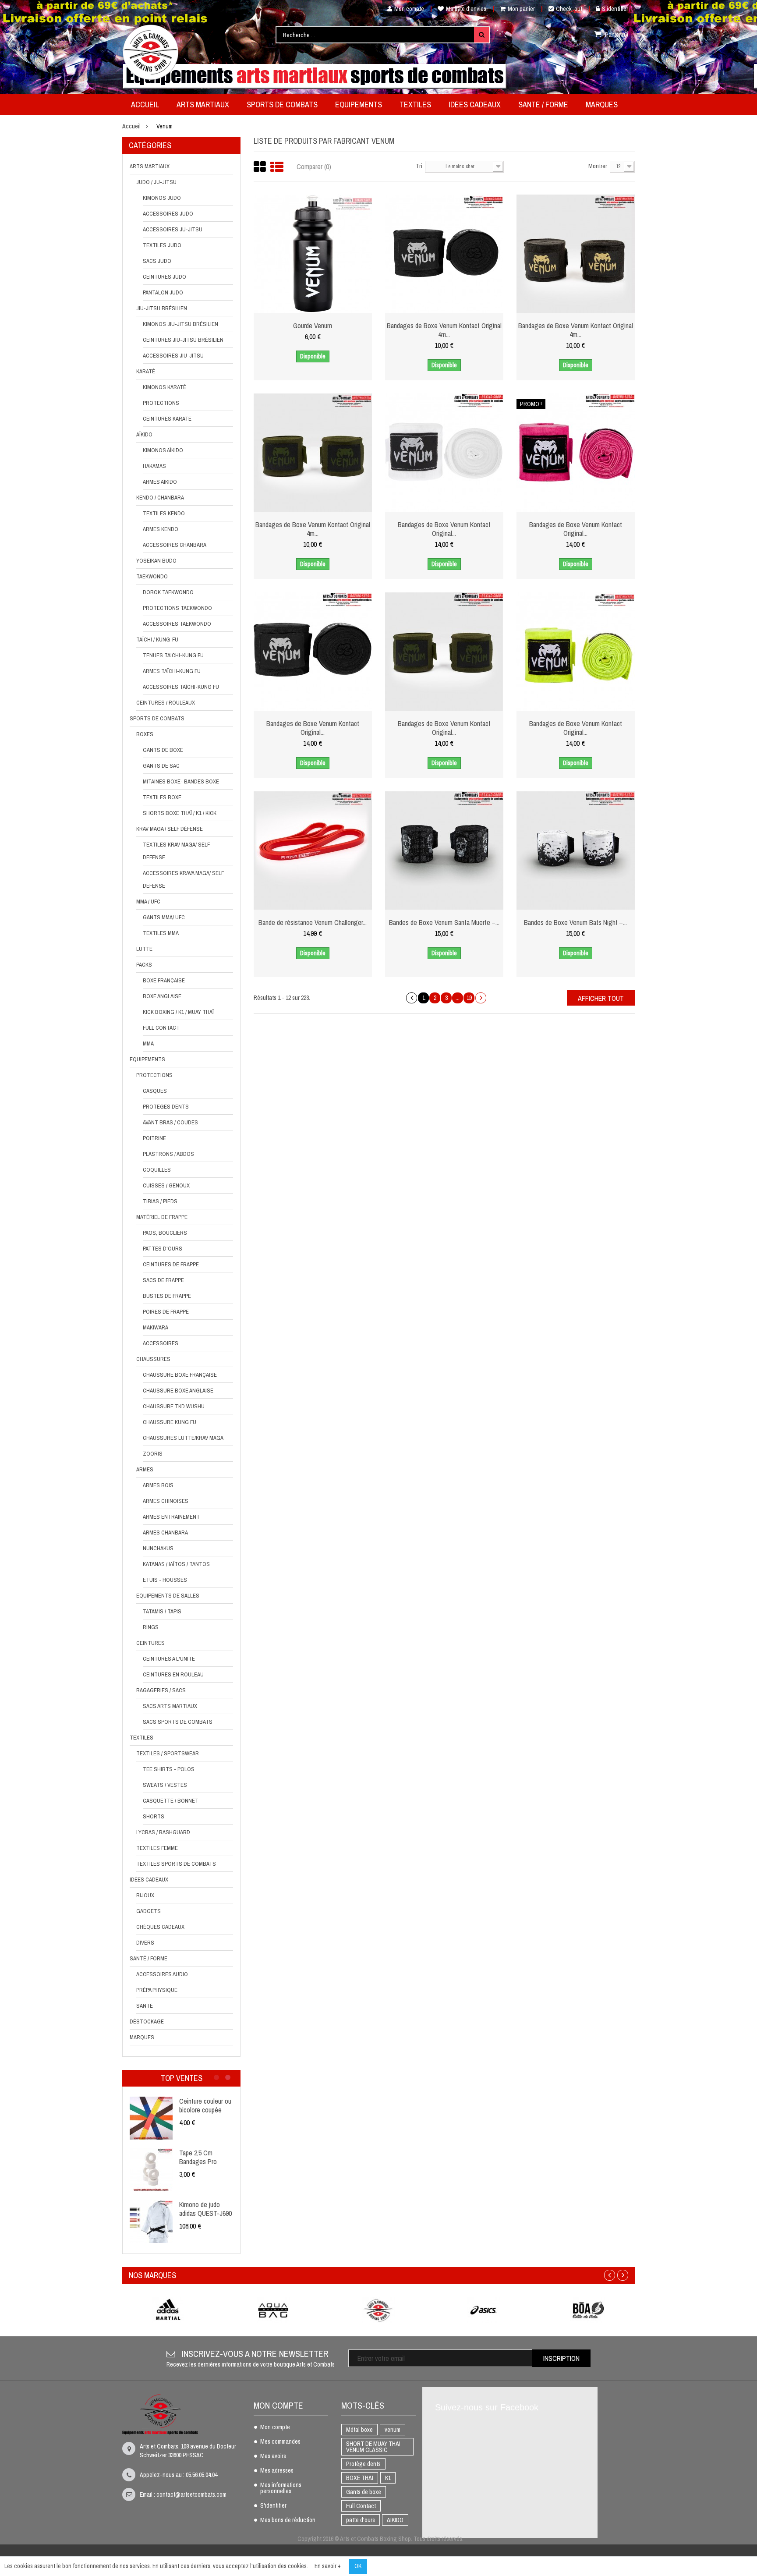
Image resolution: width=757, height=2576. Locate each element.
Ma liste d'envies (466, 9)
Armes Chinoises (166, 1501)
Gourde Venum (313, 326)
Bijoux (145, 1895)
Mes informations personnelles (281, 2488)
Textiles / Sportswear (168, 1753)
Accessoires (161, 1343)
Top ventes (182, 2078)
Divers (145, 1943)
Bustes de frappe (167, 1296)
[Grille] (260, 167)
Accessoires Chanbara (175, 545)
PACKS (144, 965)
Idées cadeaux (149, 1880)
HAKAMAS (154, 466)
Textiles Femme (157, 1848)
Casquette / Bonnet (171, 1801)
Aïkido (144, 434)
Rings (151, 1627)
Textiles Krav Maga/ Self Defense (176, 851)
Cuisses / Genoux (166, 1185)
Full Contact (161, 1028)
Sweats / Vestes (165, 1785)
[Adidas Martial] (168, 2310)
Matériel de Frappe (162, 1217)
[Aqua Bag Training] (273, 2310)
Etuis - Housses (165, 1580)
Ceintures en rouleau (173, 1674)
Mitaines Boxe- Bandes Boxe (181, 781)
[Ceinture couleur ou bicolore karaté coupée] (146, 2118)
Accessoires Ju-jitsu (173, 229)
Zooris (153, 1454)
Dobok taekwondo (168, 592)
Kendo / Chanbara (160, 498)
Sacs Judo (157, 261)
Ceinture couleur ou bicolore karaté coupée (200, 2110)
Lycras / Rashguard (163, 1832)
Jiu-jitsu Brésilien (162, 308)
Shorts (154, 1816)
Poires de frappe (166, 1312)
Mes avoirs (273, 2456)
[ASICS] (484, 2310)
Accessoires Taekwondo (177, 624)
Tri (419, 166)
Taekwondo (152, 576)
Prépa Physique (157, 1990)
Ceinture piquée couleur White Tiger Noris (201, 2213)
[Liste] (277, 167)
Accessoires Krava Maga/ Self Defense (183, 879)
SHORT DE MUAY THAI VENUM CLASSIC (373, 2447)
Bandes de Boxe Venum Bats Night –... (575, 922)
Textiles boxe (162, 797)
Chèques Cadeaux (160, 1927)
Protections (161, 403)
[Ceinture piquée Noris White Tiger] (146, 2222)
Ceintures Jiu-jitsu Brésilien (183, 340)
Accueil (131, 126)
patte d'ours (361, 2520)
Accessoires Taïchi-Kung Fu (181, 687)
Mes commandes (280, 2442)
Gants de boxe (163, 750)
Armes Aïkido (160, 482)
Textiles (141, 1738)
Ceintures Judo (164, 277)
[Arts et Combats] (151, 52)
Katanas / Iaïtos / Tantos (176, 1564)
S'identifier (615, 9)
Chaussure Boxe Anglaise (178, 1391)
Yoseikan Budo (156, 561)
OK (358, 2566)
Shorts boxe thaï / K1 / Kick (180, 813)
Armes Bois (158, 1485)
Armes (145, 1469)
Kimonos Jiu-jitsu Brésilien (180, 324)
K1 (388, 2478)
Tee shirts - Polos (169, 1769)
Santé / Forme (149, 1958)
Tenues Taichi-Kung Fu (173, 655)
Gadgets (149, 1911)
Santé (145, 2006)
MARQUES (142, 2037)
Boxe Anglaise (162, 996)
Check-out (569, 9)
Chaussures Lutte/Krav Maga (183, 1438)
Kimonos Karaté (164, 387)
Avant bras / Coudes (170, 1122)
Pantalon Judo (163, 292)
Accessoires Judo (168, 214)
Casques (155, 1091)
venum (393, 2430)
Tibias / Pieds (160, 1201)
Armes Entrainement (171, 1517)
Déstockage (147, 2021)
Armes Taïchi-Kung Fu (172, 671)
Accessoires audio (162, 1974)
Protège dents (363, 2464)
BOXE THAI (360, 2478)
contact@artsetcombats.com (191, 2495)
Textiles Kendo (164, 513)
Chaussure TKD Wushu (174, 1406)
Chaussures (153, 1359)
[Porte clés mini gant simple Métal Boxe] (146, 2170)
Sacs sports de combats (178, 1722)
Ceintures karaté (167, 419)
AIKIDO (395, 2520)
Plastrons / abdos (168, 1154)
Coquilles (157, 1170)
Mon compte (409, 9)
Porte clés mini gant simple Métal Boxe (201, 2157)
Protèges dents (166, 1107)
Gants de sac (161, 766)
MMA (148, 1044)
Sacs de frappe (163, 1280)
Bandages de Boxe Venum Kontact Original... (444, 529)
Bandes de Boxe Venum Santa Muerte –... (444, 922)
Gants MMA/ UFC (164, 917)
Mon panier (521, 9)
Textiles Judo (162, 245)
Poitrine (154, 1138)
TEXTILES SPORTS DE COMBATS (176, 1864)
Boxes (145, 734)
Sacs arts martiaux (170, 1706)
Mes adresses (277, 2471)
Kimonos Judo (162, 198)
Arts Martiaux (150, 166)
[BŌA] (589, 2310)
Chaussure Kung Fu (170, 1422)
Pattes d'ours (163, 1249)
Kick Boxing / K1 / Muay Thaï (178, 1012)
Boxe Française (164, 980)
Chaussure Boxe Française (180, 1375)
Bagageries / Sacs (161, 1690)
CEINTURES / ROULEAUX (166, 703)
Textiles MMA (161, 933)
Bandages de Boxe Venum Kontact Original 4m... (444, 330)
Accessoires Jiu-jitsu (173, 356)
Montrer (598, 166)
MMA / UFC (148, 902)
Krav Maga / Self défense (170, 829)
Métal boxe (359, 2430)
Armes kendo (161, 529)
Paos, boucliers (165, 1233)
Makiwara (156, 1327)
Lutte (144, 949)
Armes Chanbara (165, 1532)
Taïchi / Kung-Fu (157, 640)
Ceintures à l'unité (169, 1659)
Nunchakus (158, 1548)
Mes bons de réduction (288, 2520)
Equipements (147, 1059)
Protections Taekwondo (177, 608)
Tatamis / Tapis (162, 1611)
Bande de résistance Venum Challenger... (313, 922)
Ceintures (150, 1643)
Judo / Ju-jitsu (156, 182)
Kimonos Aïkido (163, 450)
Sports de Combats (157, 718)
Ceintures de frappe (171, 1264)
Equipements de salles (168, 1596)
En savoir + (328, 2566)
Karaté (146, 371)
